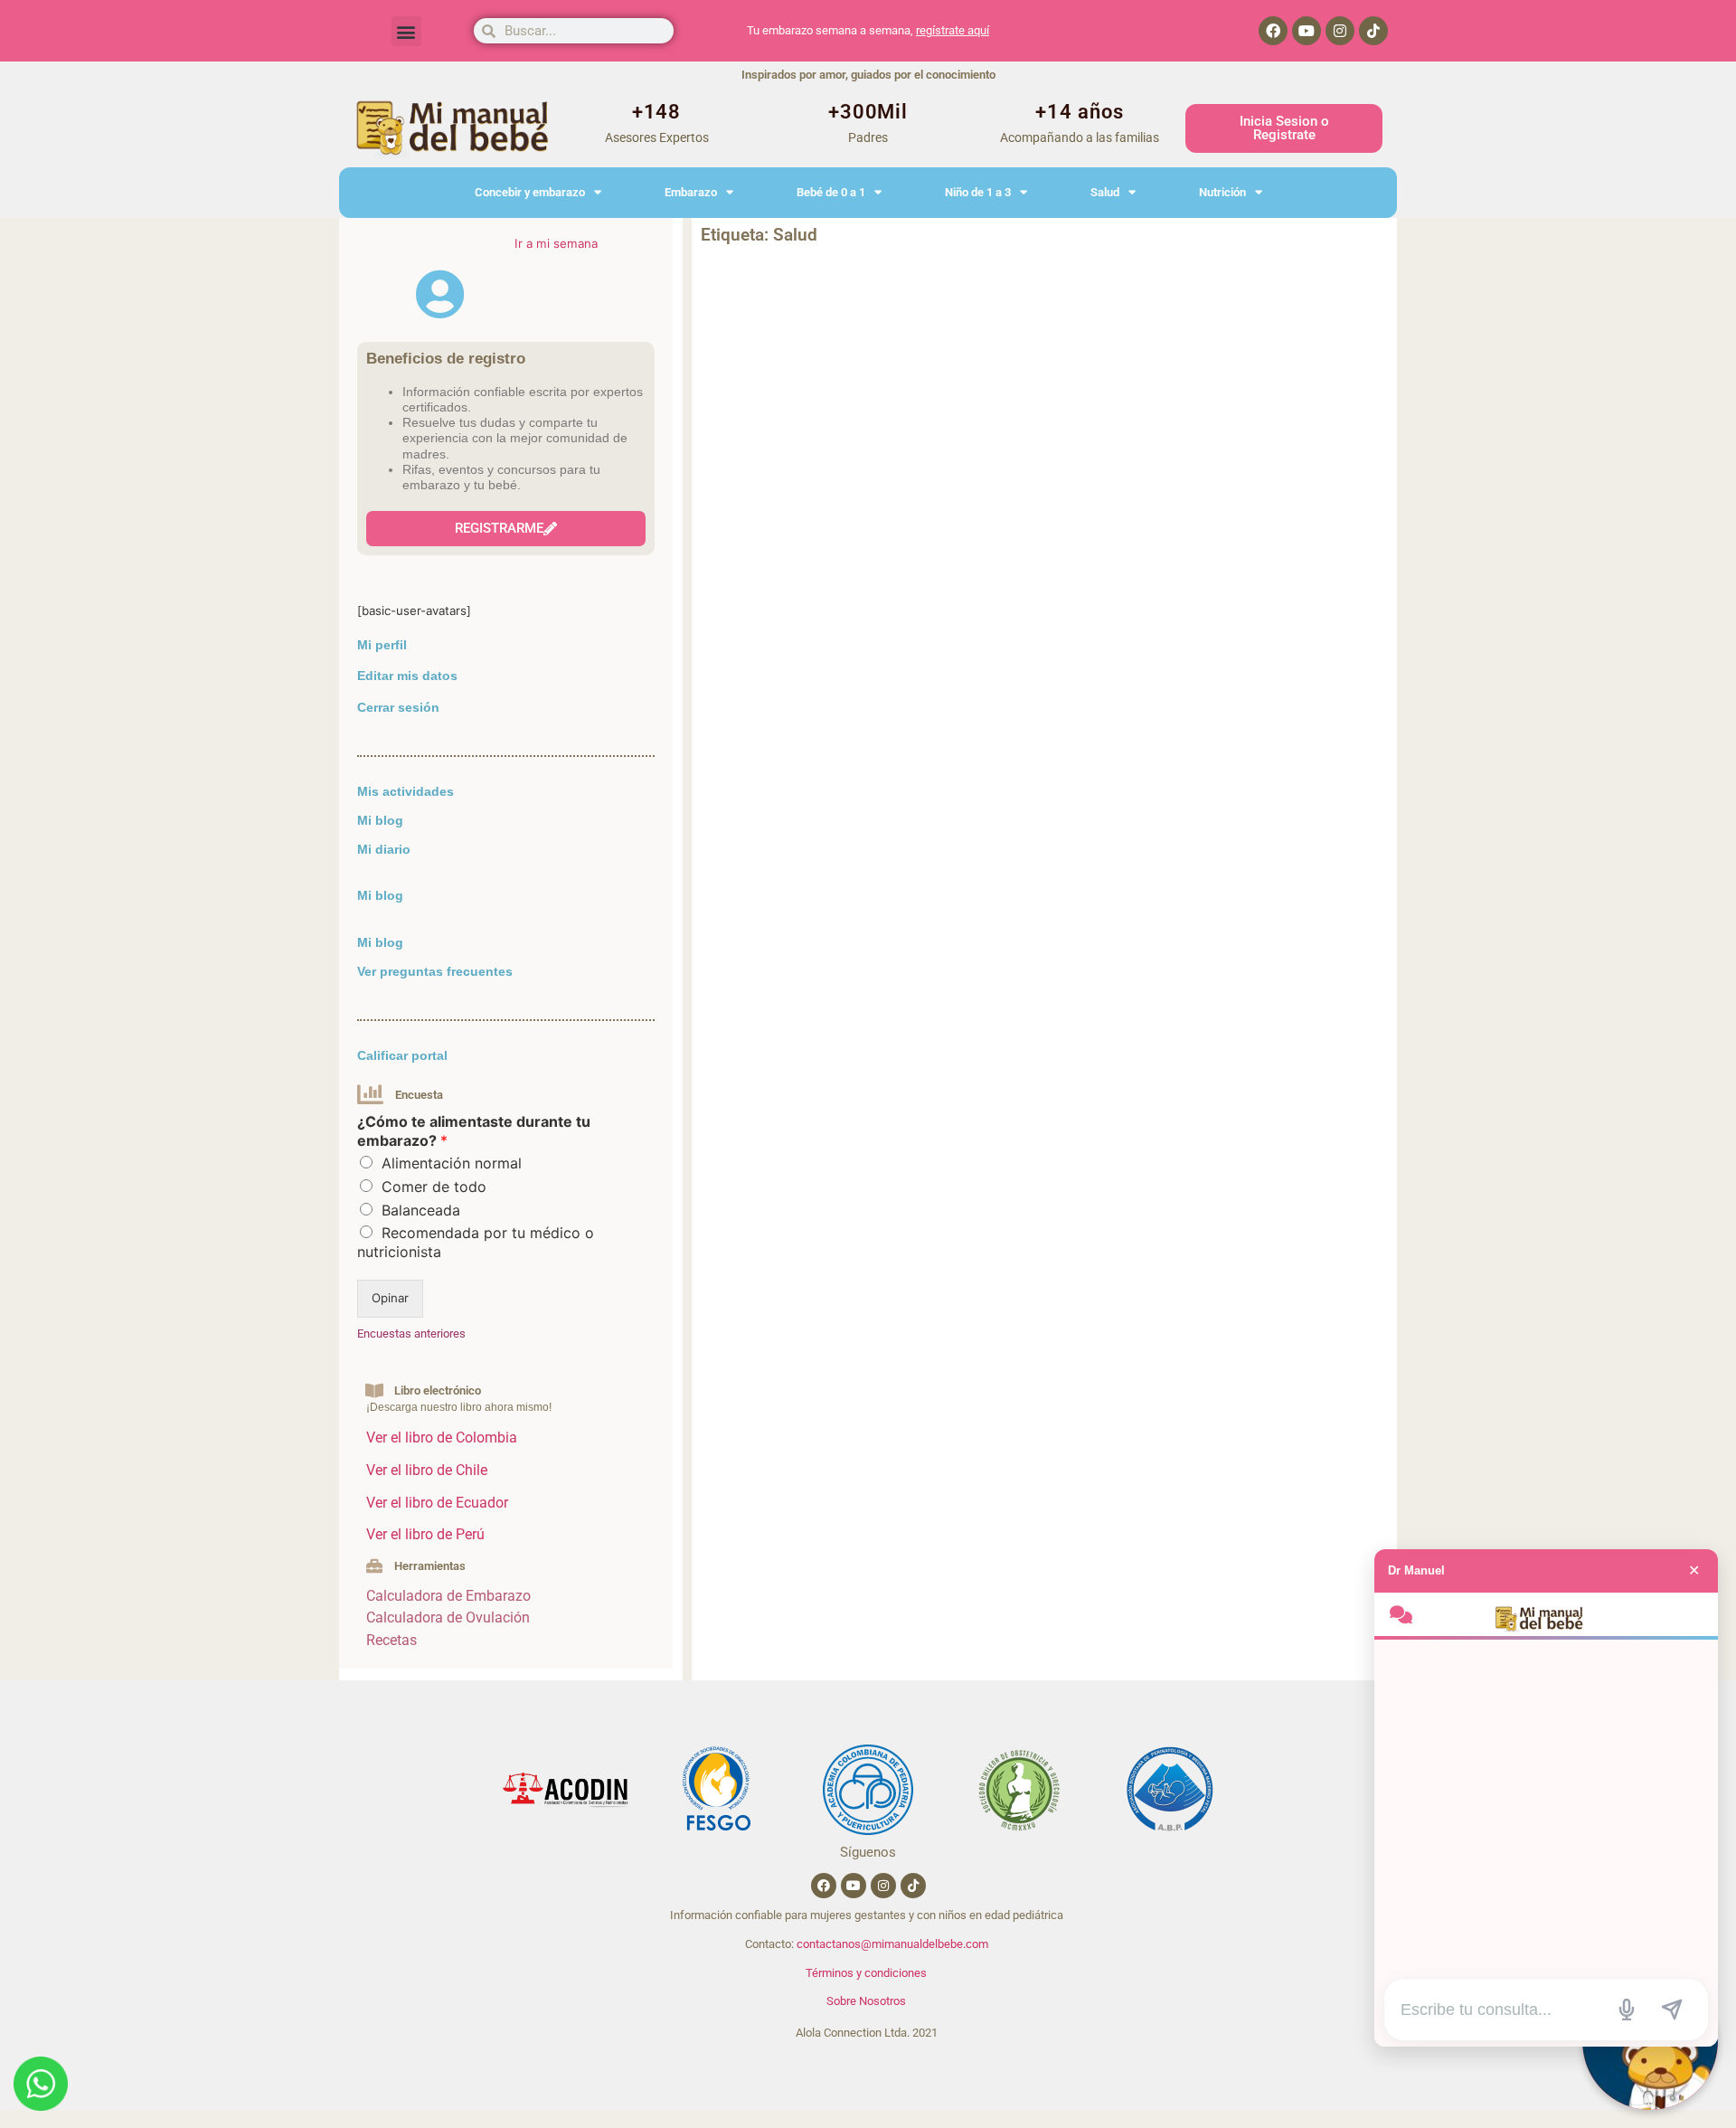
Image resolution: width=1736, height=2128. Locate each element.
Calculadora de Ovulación (448, 1617)
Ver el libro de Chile (427, 1470)
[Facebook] (1273, 31)
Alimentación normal (452, 1163)
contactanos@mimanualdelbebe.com (892, 1944)
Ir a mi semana (556, 243)
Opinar (390, 1298)
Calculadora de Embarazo (448, 1596)
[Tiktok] (1373, 31)
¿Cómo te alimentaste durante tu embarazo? (474, 1131)
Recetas (392, 1640)
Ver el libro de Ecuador (437, 1503)
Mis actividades (406, 791)
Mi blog (380, 820)
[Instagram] (1340, 31)
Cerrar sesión (398, 707)
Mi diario (384, 849)
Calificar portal (402, 1055)
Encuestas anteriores (411, 1334)
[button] (406, 31)
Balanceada (421, 1210)
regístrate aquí (953, 30)
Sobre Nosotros (866, 2001)
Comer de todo (434, 1187)
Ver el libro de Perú (425, 1534)
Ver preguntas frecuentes (435, 971)
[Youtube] (1307, 31)
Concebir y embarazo (530, 192)
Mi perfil (382, 645)
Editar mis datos (407, 676)
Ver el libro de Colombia (442, 1438)
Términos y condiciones (866, 1973)
